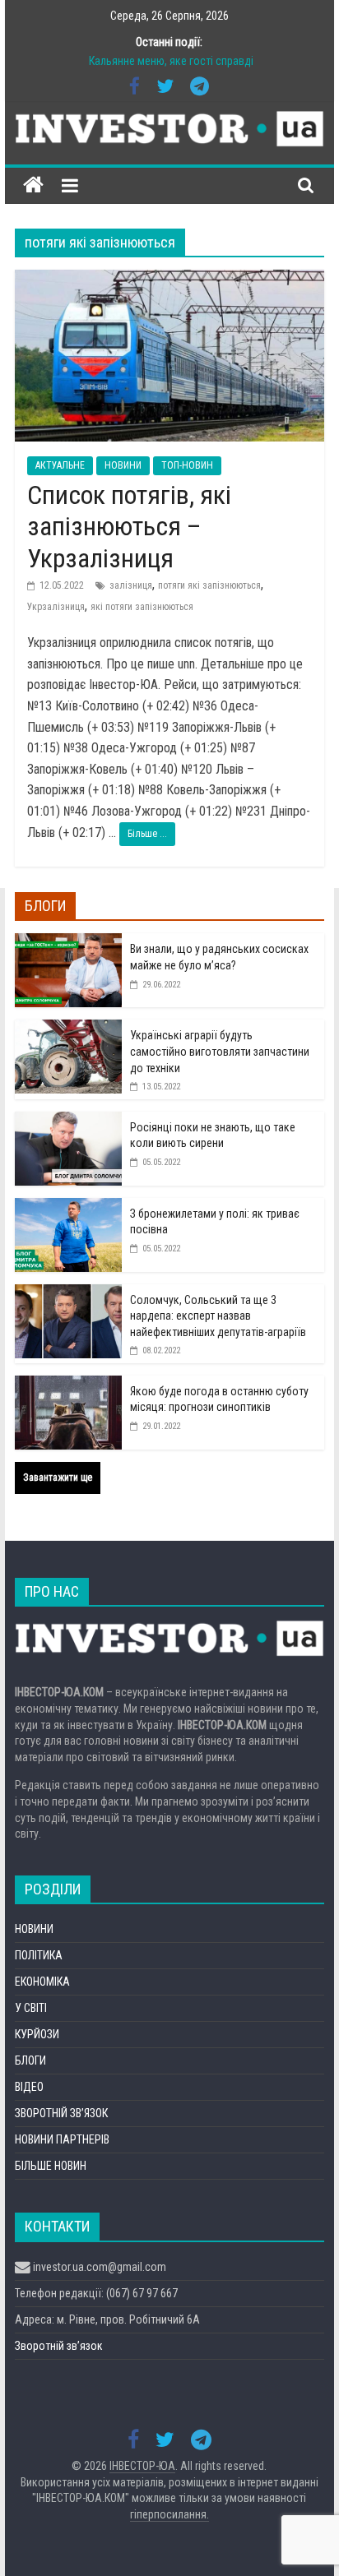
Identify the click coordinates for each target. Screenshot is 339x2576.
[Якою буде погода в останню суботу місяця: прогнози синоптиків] (68, 1385)
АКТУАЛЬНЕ (60, 465)
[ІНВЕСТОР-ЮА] (33, 185)
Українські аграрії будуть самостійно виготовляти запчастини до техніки (220, 1051)
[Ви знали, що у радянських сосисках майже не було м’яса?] (68, 942)
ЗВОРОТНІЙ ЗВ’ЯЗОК (61, 2113)
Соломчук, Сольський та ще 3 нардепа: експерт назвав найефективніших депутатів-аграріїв (218, 1316)
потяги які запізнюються (209, 585)
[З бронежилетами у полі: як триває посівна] (68, 1207)
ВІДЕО (29, 2087)
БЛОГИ (30, 2060)
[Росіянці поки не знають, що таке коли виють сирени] (68, 1121)
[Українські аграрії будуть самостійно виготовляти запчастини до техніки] (68, 1029)
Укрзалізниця (56, 607)
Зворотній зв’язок (59, 2346)
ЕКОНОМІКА (42, 1982)
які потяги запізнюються (142, 607)
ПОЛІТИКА (39, 1955)
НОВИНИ (123, 465)
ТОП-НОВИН (187, 465)
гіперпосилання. (169, 2514)
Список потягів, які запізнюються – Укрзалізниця (129, 527)
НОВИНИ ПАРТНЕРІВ (62, 2139)
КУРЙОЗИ (37, 2034)
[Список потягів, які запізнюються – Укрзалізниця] (169, 280)
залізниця (131, 585)
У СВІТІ (31, 2008)
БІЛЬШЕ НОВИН (51, 2166)
